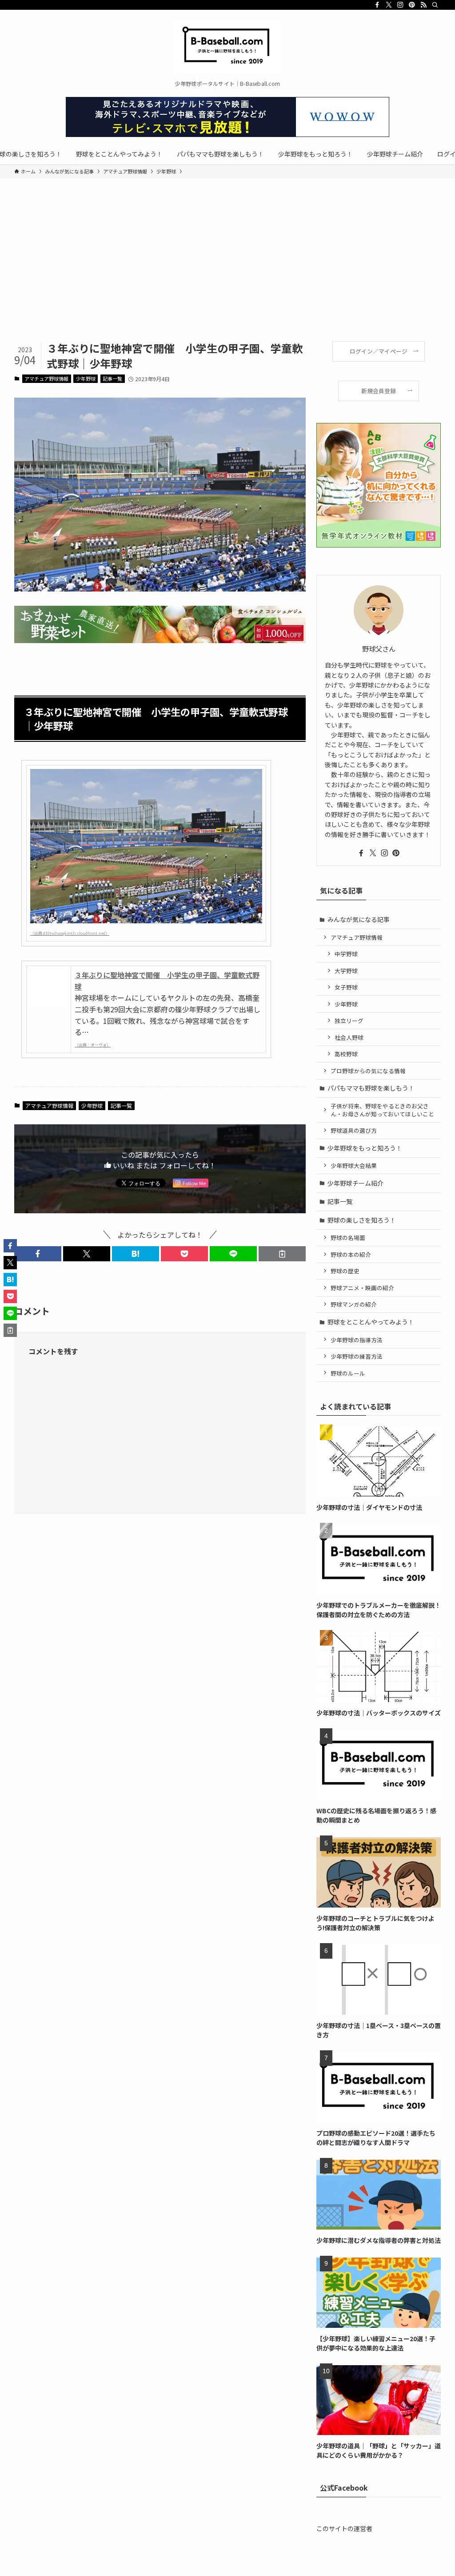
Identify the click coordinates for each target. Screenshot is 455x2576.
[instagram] (400, 5)
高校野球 (346, 1054)
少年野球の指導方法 (357, 1340)
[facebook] (377, 5)
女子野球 (346, 987)
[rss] (423, 5)
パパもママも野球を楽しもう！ (371, 1088)
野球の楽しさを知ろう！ (362, 1220)
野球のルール (348, 1373)
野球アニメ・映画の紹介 (362, 1288)
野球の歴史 (345, 1271)
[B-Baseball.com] (227, 47)
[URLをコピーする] (282, 1254)
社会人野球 (349, 1037)
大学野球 (346, 971)
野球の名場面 (348, 1238)
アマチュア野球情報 (46, 378)
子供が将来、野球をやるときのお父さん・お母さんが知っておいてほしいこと (382, 1110)
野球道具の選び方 (354, 1130)
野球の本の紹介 (351, 1254)
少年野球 (86, 378)
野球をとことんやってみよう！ (371, 1322)
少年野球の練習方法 (357, 1356)
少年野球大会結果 (354, 1165)
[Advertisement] (227, 274)
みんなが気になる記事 (359, 919)
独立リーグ (349, 1020)
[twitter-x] (389, 5)
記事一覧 (112, 378)
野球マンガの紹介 (354, 1304)
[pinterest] (412, 5)
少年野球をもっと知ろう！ (365, 1148)
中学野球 (346, 954)
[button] (38, 1254)
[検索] (435, 5)
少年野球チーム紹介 (355, 1183)
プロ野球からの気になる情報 (368, 1071)
